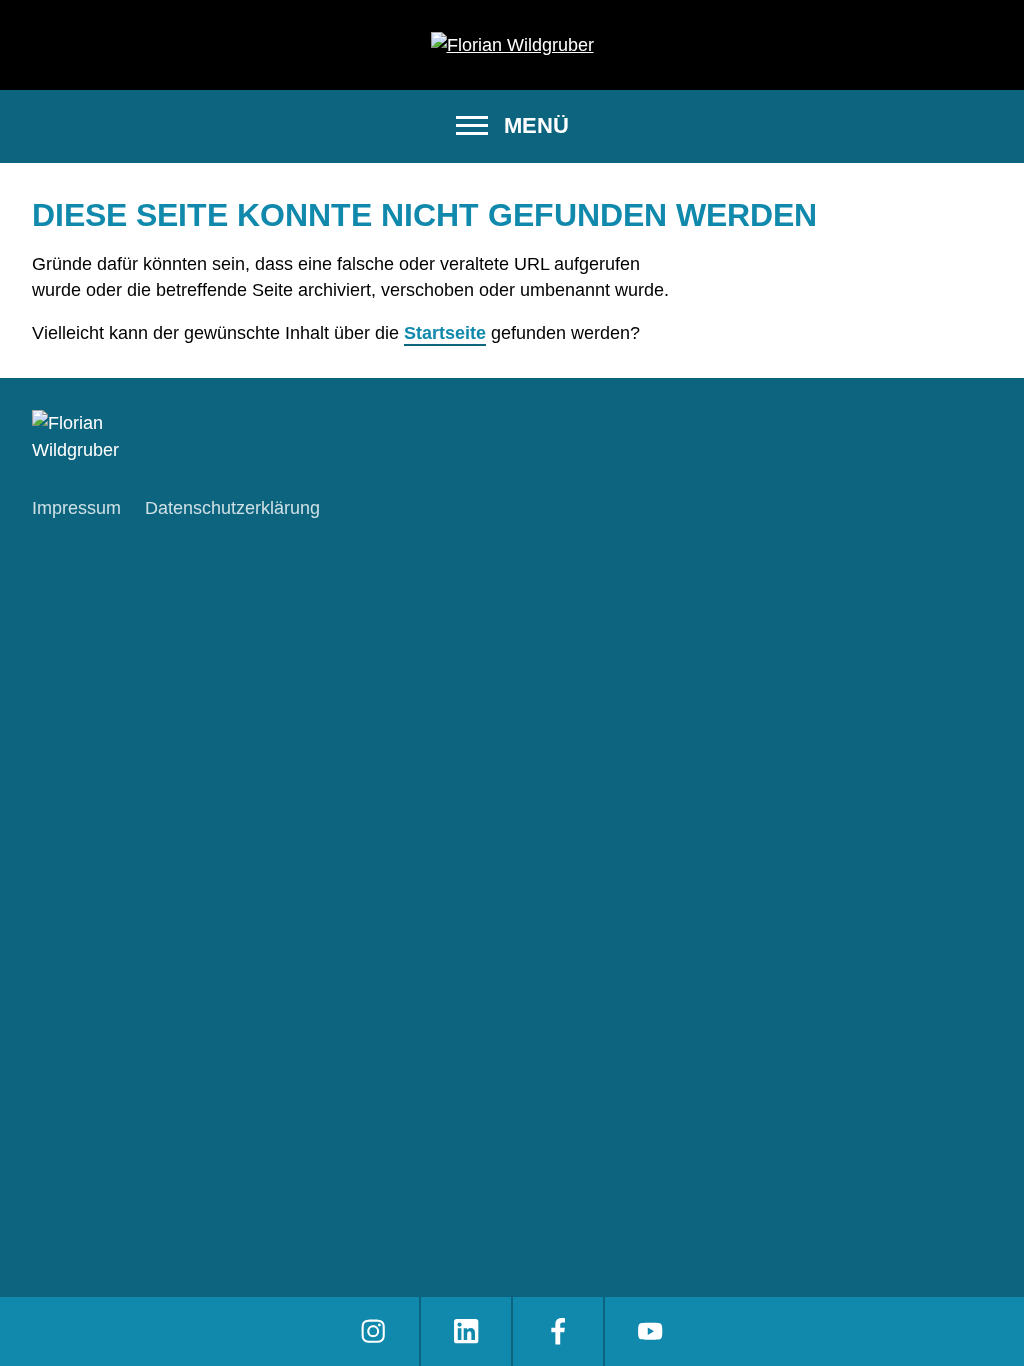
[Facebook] (558, 1331)
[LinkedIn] (466, 1331)
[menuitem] (373, 1331)
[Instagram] (373, 1331)
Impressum (76, 508)
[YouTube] (650, 1331)
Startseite (445, 333)
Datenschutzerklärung (232, 508)
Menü (536, 125)
